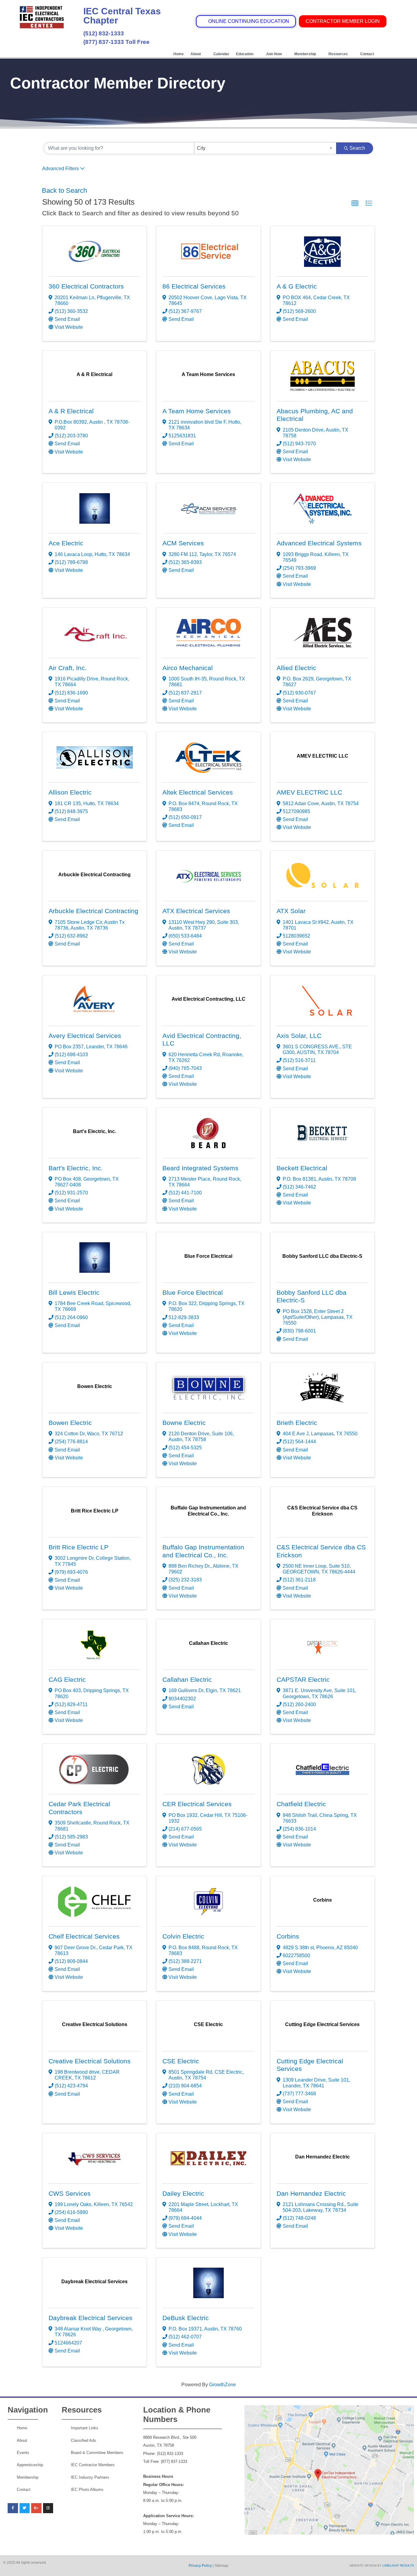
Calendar (221, 54)
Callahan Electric (187, 1680)
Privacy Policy (200, 2566)
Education (245, 54)
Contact (367, 54)
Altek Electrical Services (198, 792)
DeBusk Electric (186, 2318)
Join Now (274, 54)
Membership (305, 54)
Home (179, 54)
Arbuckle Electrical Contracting (93, 911)
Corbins (288, 1936)
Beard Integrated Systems (200, 1168)
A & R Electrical (71, 411)
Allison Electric (70, 792)
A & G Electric (297, 286)
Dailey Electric (183, 2194)
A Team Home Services (197, 411)
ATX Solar (291, 911)
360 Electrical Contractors (86, 286)
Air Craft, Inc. (68, 668)
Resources (338, 54)
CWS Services (70, 2194)
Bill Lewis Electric (74, 1293)
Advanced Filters (60, 169)
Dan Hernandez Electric (311, 2194)
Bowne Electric (184, 1423)
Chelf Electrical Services (84, 1936)
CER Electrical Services (197, 1804)
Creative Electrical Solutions (90, 2061)
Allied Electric (296, 668)
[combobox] (265, 148)
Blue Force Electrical (193, 1293)
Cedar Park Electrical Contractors (79, 1808)
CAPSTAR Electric (303, 1680)
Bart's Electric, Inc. (76, 1168)
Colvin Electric (183, 1936)
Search (357, 148)
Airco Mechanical (188, 668)
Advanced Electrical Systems (319, 543)
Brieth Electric (297, 1423)
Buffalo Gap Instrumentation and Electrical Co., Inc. (203, 1551)
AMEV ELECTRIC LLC (309, 792)
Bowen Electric (70, 1423)
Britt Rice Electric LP (78, 1547)
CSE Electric (181, 2061)
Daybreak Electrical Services (91, 2318)
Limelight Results (398, 2565)
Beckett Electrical (302, 1168)
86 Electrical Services (194, 286)
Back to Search (64, 190)
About (196, 54)
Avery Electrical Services (85, 1036)
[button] (355, 203)
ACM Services (183, 543)
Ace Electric (66, 543)
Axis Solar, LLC (299, 1036)
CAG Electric (67, 1680)
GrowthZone (223, 2385)
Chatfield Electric (301, 1804)
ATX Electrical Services (196, 911)
